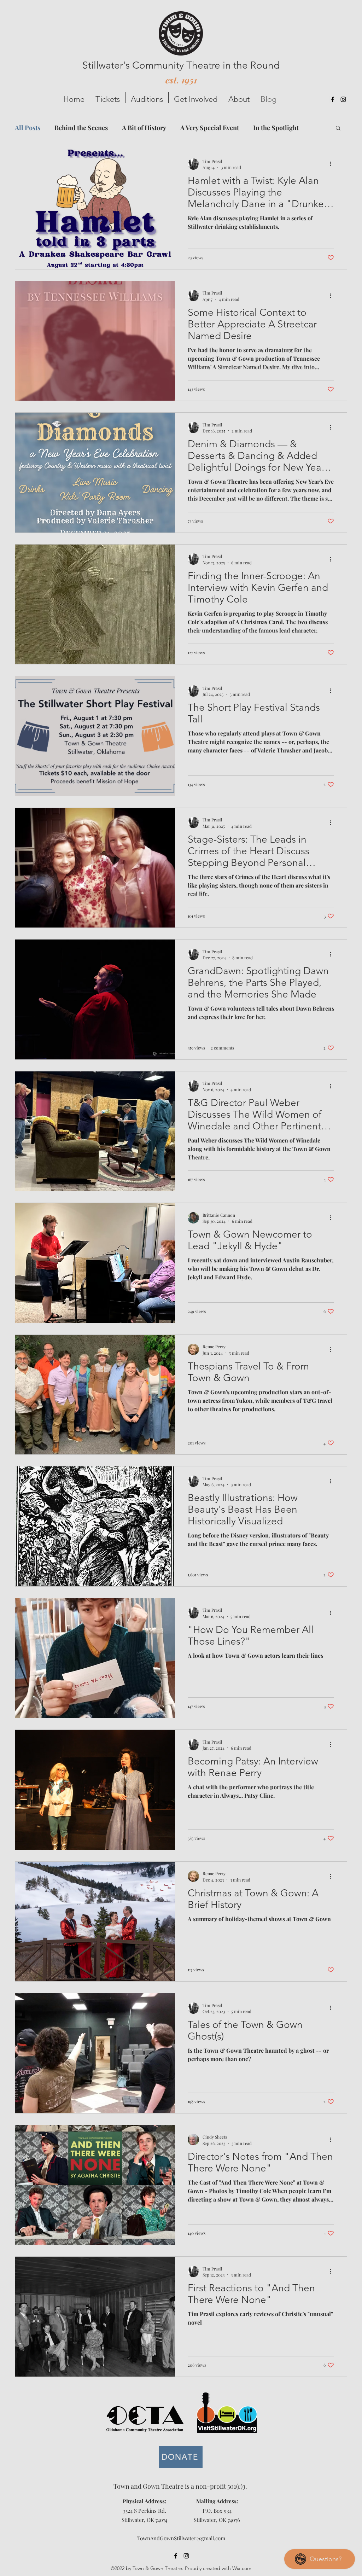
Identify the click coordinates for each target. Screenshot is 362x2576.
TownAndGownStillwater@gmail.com (181, 2538)
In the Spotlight (276, 128)
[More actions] (333, 164)
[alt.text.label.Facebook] (333, 99)
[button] (108, 98)
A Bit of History (144, 128)
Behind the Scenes (81, 128)
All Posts (28, 128)
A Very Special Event (210, 128)
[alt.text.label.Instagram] (343, 99)
